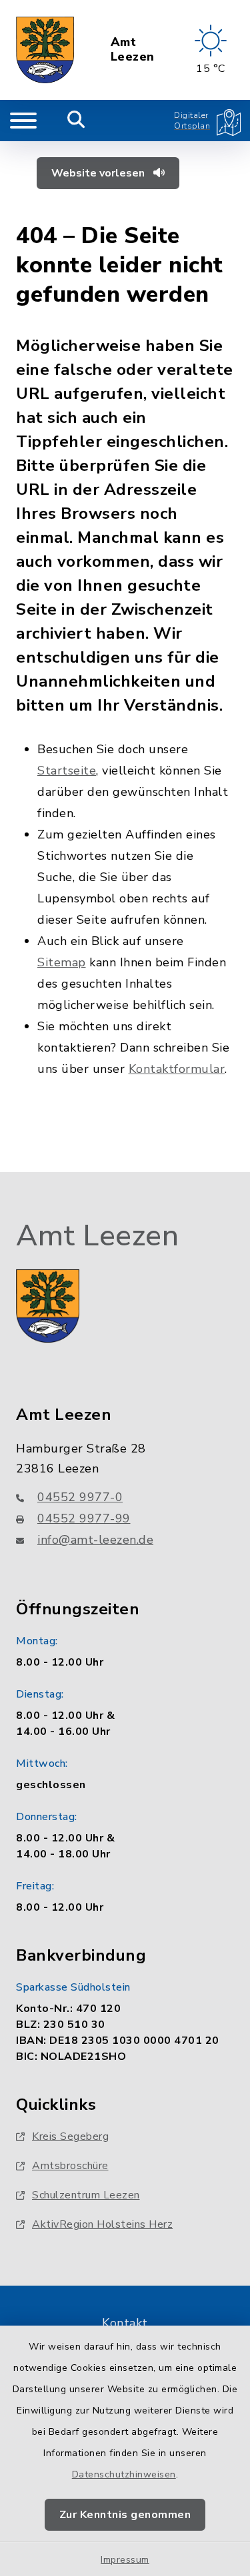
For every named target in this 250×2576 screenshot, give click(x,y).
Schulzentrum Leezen (86, 2195)
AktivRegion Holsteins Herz (102, 2224)
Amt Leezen (133, 50)
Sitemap (62, 962)
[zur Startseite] (45, 50)
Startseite (67, 771)
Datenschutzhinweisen (124, 2474)
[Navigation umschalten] (23, 121)
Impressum (125, 2560)
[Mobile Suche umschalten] (76, 121)
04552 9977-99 (84, 1518)
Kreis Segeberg (70, 2136)
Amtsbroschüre (70, 2166)
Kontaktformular (177, 1069)
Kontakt (125, 2323)
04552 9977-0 (80, 1497)
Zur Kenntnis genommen (125, 2515)
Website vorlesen (99, 173)
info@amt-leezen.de (95, 1540)
